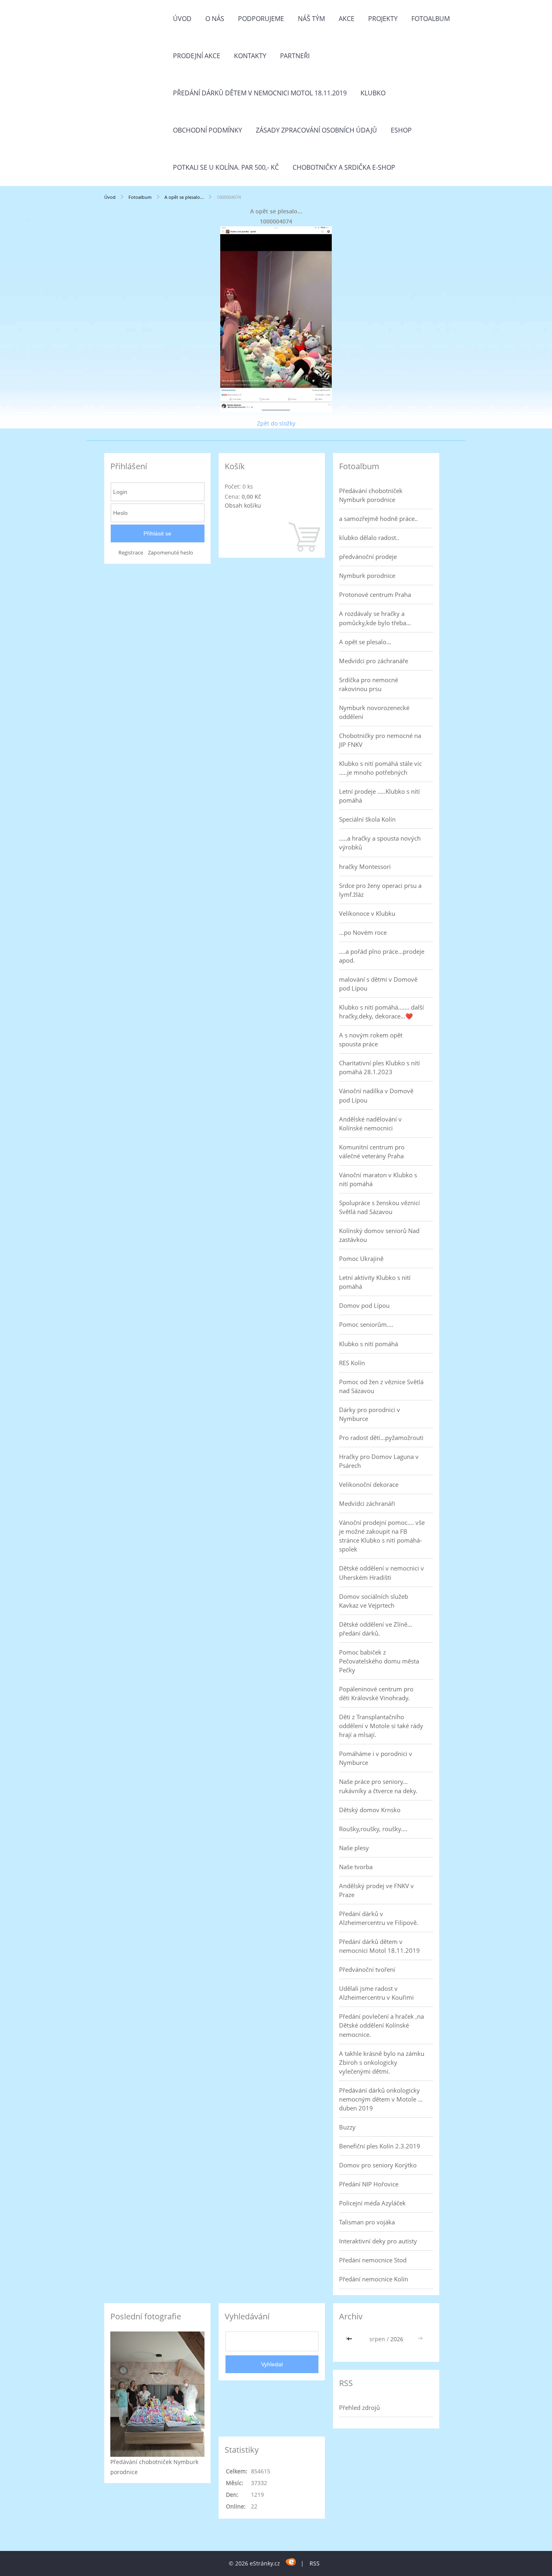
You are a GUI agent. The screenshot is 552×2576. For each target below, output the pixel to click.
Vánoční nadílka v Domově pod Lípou (376, 1095)
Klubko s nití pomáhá (369, 1344)
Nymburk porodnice (367, 575)
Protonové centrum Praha (375, 594)
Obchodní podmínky (208, 130)
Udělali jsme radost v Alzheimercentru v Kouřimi (376, 1993)
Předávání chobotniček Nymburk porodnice (371, 495)
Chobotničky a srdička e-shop (344, 167)
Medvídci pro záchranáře (374, 661)
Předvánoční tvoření (367, 1969)
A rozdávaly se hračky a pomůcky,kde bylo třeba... (375, 618)
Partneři (295, 56)
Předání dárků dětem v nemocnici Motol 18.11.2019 (260, 93)
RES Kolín (352, 1363)
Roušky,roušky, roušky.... (373, 1829)
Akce (347, 19)
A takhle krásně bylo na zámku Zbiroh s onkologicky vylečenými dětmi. (382, 2062)
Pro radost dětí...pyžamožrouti (381, 1438)
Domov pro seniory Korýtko (378, 2165)
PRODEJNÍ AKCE (197, 56)
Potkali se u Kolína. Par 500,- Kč (226, 167)
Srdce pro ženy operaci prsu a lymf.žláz (380, 890)
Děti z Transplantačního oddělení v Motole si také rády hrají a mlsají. (381, 1726)
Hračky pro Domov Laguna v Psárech (379, 1461)
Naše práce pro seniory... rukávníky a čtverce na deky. (378, 1786)
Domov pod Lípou (364, 1305)
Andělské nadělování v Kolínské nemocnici (370, 1124)
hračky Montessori (365, 866)
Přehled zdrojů (359, 2407)
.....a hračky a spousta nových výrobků (380, 843)
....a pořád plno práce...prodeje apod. (382, 956)
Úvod (182, 19)
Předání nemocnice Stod (373, 2260)
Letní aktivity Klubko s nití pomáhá (375, 1282)
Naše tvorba (356, 1867)
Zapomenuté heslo (171, 553)
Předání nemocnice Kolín (374, 2279)
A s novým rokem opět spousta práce (371, 1039)
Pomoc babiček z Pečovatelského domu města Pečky (379, 1661)
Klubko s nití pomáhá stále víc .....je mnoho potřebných (380, 768)
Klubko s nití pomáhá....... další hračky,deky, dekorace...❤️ (381, 1012)
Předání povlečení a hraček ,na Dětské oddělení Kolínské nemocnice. (381, 2025)
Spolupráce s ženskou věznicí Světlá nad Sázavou (379, 1207)
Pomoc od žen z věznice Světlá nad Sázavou (381, 1386)
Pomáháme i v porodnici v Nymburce (376, 1758)
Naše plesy (354, 1848)
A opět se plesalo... (184, 197)
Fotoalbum (431, 19)
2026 (397, 2339)
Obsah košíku (243, 505)
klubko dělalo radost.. (369, 538)
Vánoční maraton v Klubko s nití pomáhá (378, 1179)
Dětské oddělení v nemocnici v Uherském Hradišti (381, 1573)
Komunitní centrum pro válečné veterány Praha (372, 1151)
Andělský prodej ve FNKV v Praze (376, 1890)
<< (350, 2339)
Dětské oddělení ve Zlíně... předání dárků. (376, 1629)
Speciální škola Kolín (367, 819)
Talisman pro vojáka (367, 2222)
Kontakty (250, 56)
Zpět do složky (276, 423)
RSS (315, 2563)
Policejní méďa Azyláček (372, 2203)
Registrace (131, 553)
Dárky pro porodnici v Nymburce (370, 1414)
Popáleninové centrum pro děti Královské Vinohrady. (376, 1693)
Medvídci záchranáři (367, 1503)
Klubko (373, 93)
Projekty (383, 19)
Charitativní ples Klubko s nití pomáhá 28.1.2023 (379, 1067)
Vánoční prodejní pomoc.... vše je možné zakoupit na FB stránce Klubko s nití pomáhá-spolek (382, 1536)
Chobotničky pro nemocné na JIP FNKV (380, 740)
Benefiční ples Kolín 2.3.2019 (380, 2146)
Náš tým (311, 19)
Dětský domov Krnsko (370, 1810)
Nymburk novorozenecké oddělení (374, 712)
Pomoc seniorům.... (366, 1324)
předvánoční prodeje (368, 557)
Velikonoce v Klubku (367, 913)
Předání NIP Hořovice (369, 2184)
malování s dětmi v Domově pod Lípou (378, 984)
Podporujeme (261, 19)
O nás (215, 19)
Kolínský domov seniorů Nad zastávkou (379, 1235)
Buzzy (347, 2127)
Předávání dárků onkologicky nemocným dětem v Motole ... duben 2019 (381, 2099)
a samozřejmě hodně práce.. (378, 519)
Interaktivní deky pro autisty (378, 2241)
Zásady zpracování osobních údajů (316, 130)
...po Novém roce (363, 932)
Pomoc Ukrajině (361, 1258)
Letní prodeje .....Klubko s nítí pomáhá (379, 796)
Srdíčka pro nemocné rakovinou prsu (369, 684)
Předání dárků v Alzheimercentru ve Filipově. (379, 1918)
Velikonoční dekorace (369, 1484)
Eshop (401, 130)
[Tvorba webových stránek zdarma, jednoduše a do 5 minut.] (291, 2562)
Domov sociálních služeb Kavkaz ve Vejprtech (374, 1601)
